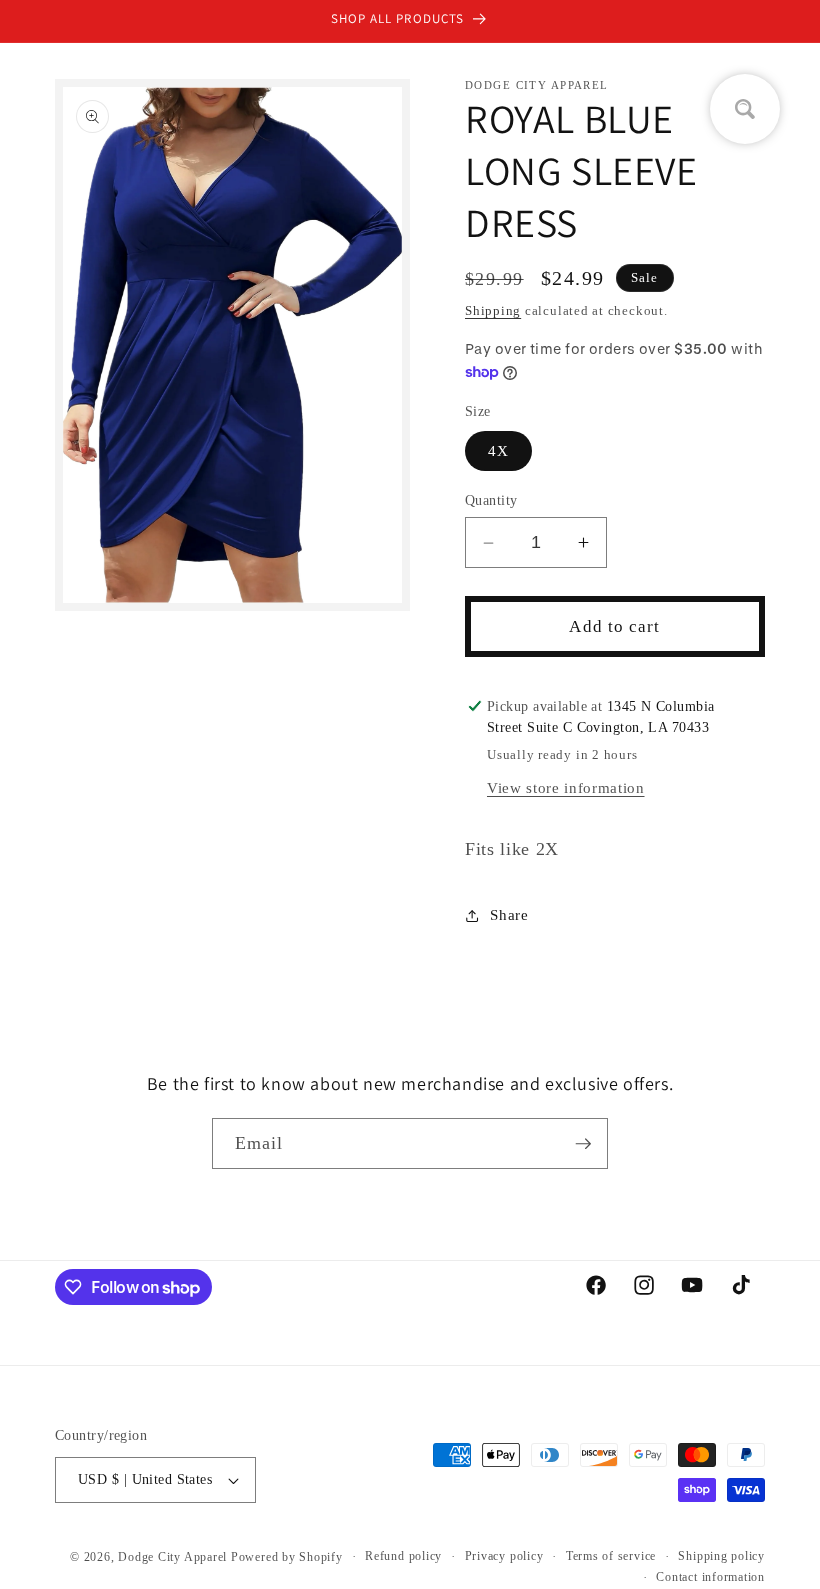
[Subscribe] (583, 1144)
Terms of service (611, 1556)
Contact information (710, 1577)
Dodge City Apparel (172, 1557)
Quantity (491, 500)
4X (498, 450)
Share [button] (509, 914)
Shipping (493, 310)
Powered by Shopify (287, 1557)
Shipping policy (721, 1556)
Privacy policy (504, 1556)
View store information (566, 787)
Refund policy (403, 1556)
